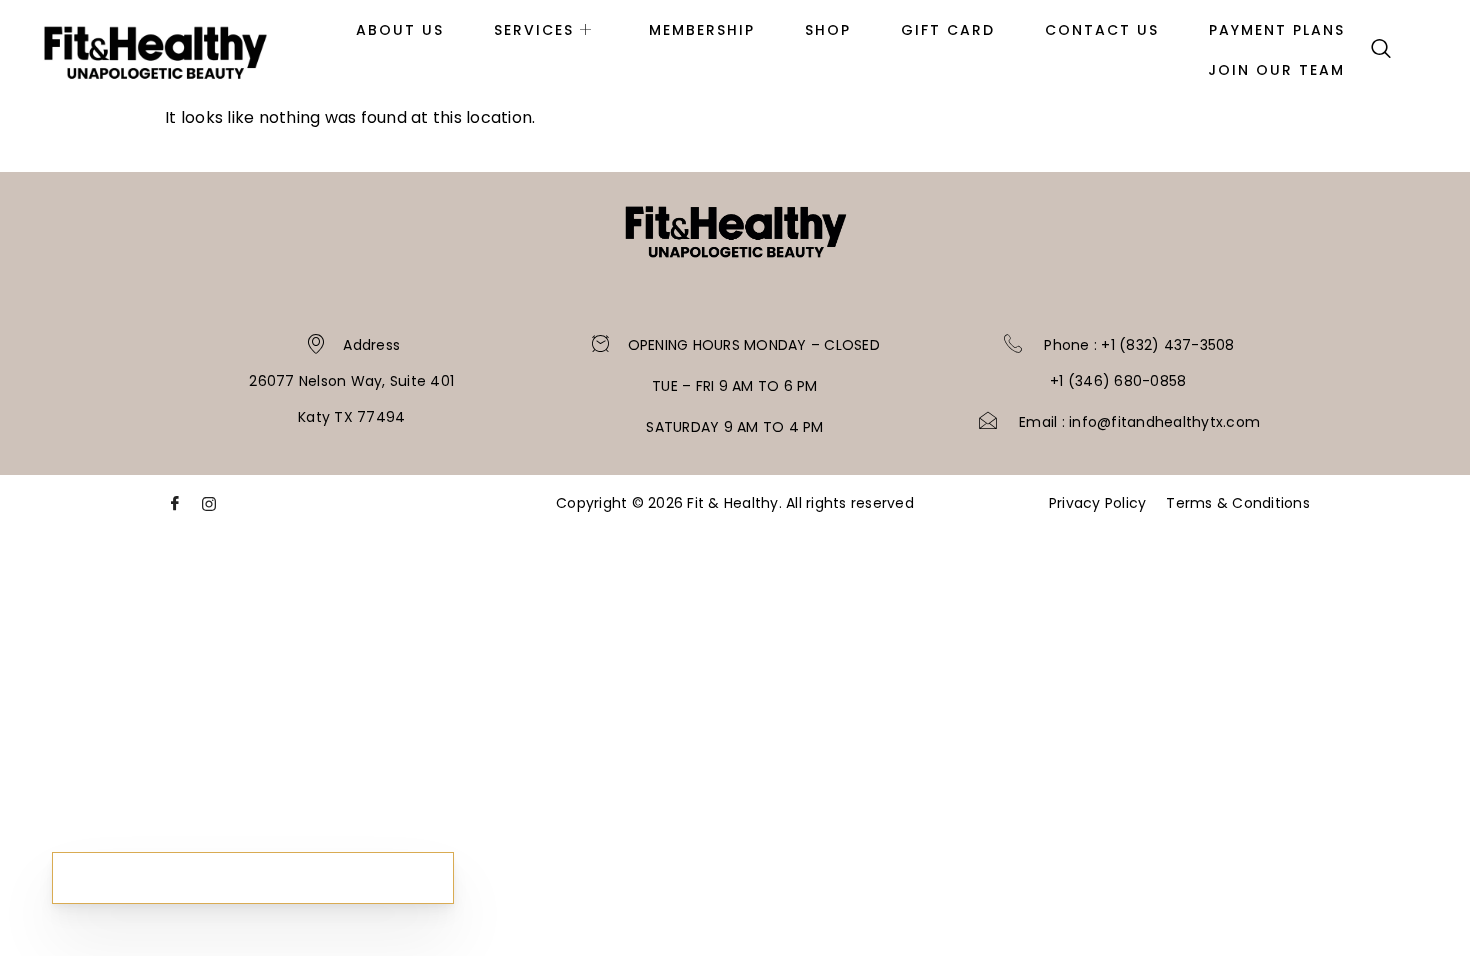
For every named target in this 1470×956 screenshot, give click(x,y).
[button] (1381, 50)
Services (534, 30)
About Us (400, 30)
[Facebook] (175, 509)
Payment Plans (1277, 30)
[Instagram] (209, 509)
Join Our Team (1276, 70)
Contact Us (1102, 30)
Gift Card (948, 30)
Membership (702, 30)
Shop (828, 30)
